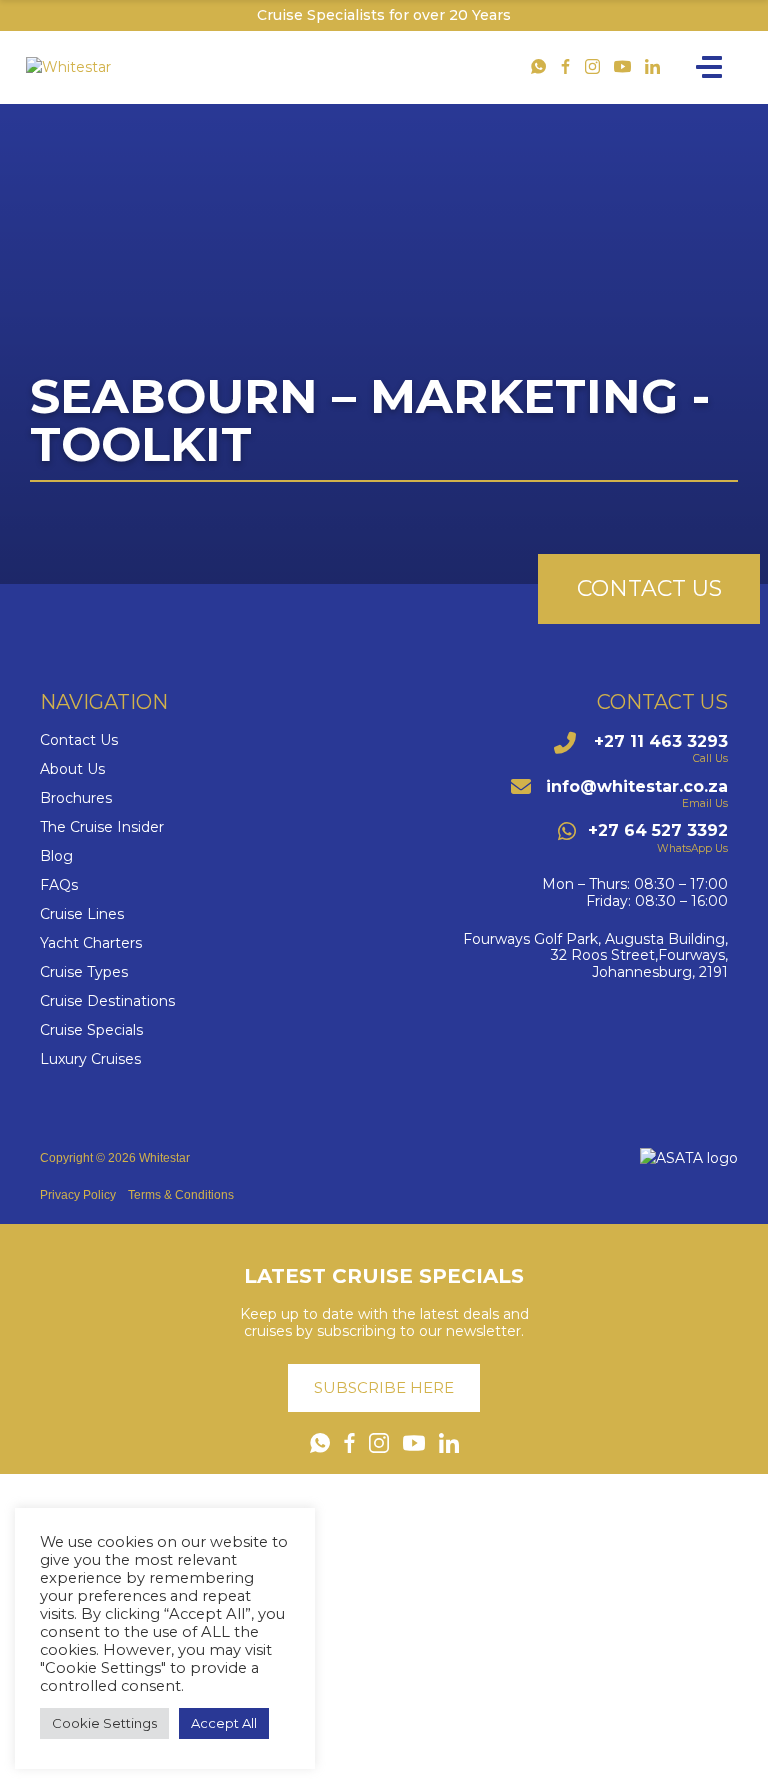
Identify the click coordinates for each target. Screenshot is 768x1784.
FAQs (59, 885)
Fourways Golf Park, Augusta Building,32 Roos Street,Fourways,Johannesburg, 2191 (595, 956)
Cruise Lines (82, 914)
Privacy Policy (78, 1195)
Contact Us (79, 740)
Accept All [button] (224, 1723)
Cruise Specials (91, 1030)
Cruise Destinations (107, 1001)
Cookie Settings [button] (104, 1723)
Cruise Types (84, 972)
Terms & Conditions (181, 1195)
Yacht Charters (91, 943)
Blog (56, 856)
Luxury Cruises (90, 1059)
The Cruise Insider (102, 827)
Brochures (76, 798)
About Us (72, 769)
